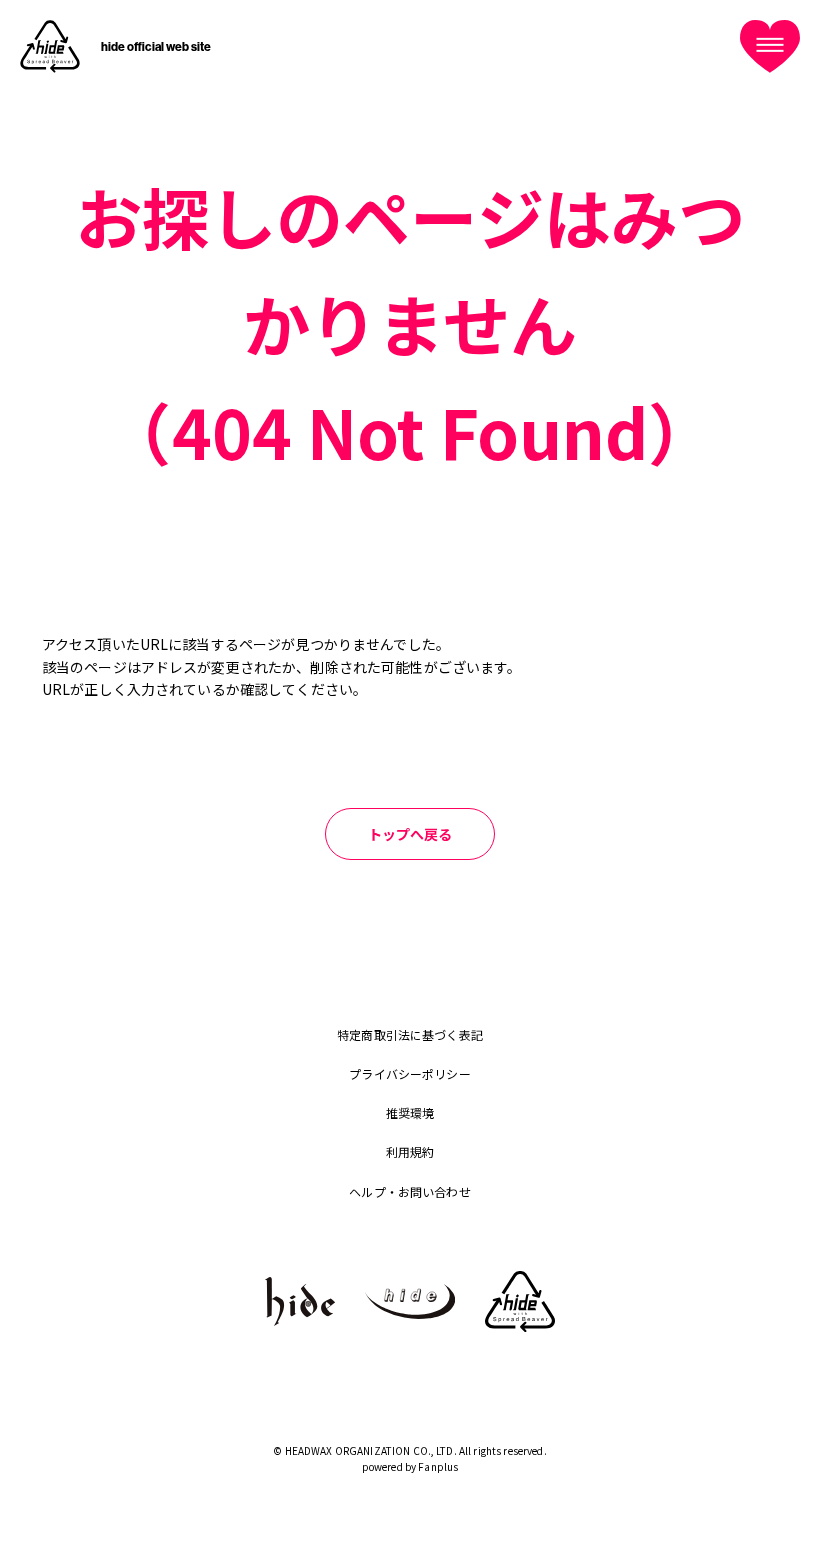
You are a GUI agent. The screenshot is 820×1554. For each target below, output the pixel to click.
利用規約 (410, 1151)
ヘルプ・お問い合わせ (409, 1191)
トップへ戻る (410, 834)
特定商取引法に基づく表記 (410, 1034)
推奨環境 (410, 1112)
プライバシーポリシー (409, 1073)
